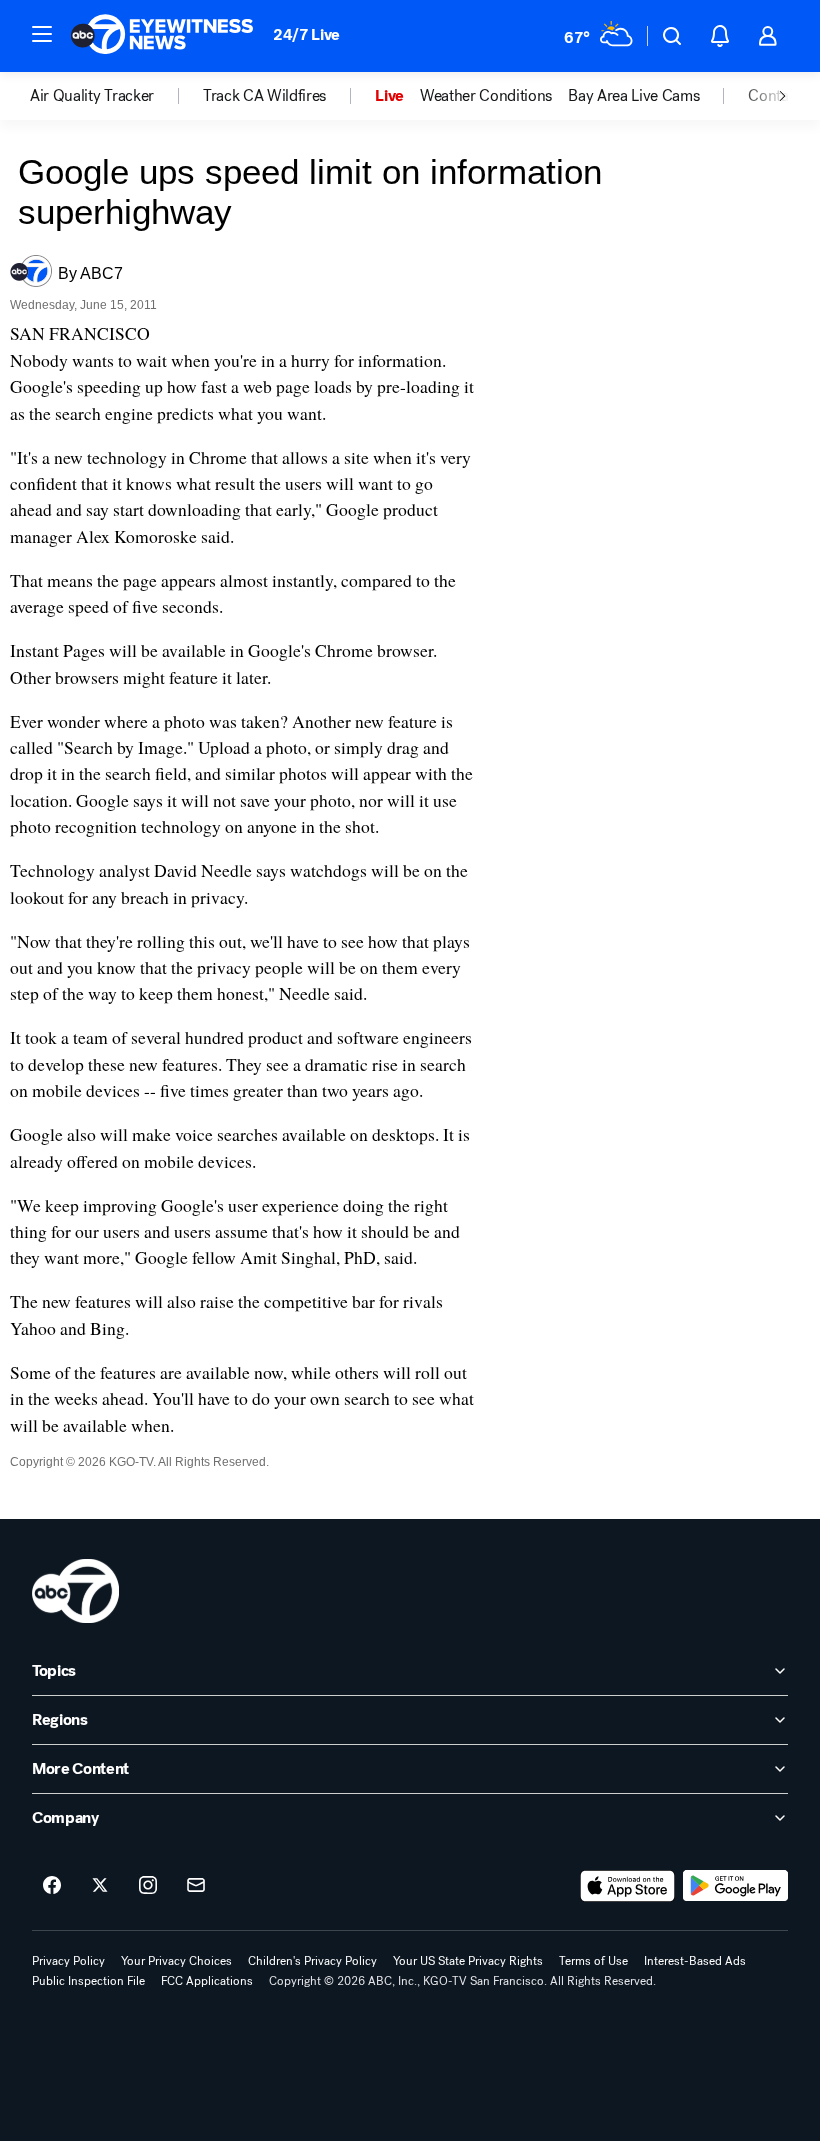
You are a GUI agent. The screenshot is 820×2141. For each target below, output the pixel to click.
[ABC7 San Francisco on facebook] (52, 1886)
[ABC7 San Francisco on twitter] (100, 1886)
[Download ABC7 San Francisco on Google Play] (735, 1886)
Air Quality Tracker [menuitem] (92, 96)
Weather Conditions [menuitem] (486, 96)
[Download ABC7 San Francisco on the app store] (628, 1886)
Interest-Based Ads (695, 1961)
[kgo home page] (75, 1591)
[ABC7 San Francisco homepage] (162, 36)
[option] (116, 96)
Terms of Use (593, 1961)
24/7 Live (306, 34)
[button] (42, 34)
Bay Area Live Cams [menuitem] (633, 96)
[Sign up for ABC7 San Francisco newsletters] (196, 1886)
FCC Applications (207, 1981)
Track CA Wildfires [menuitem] (264, 96)
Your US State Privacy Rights (468, 1961)
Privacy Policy (68, 1961)
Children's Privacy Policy (312, 1961)
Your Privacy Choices (176, 1961)
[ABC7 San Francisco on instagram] (148, 1886)
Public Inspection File (88, 1981)
